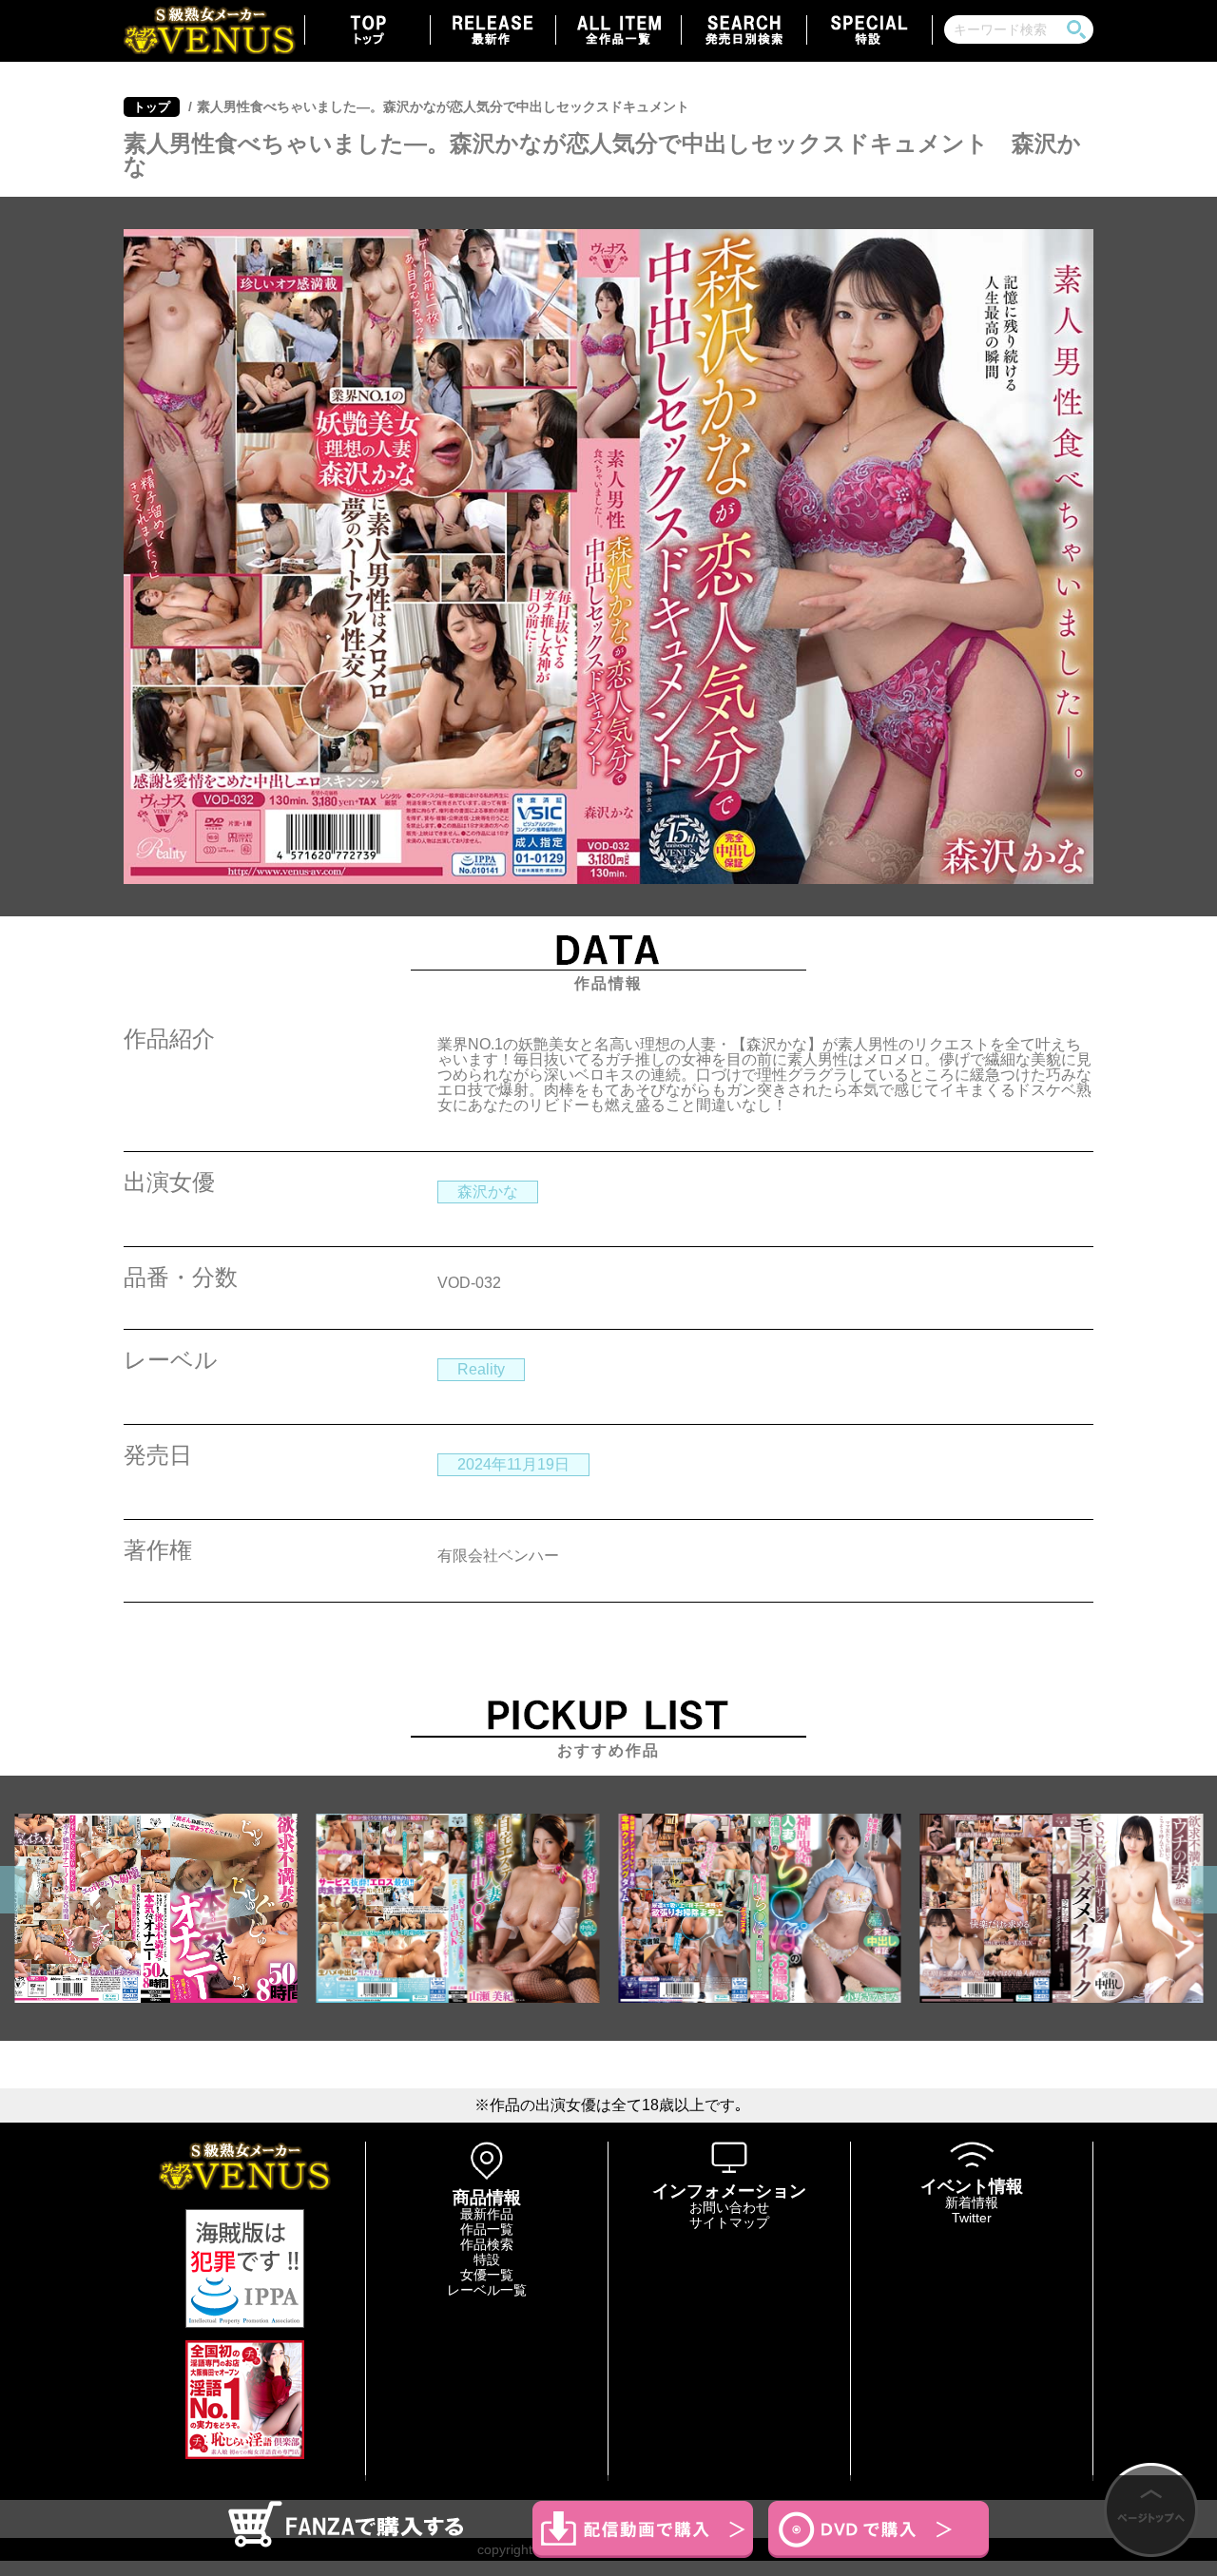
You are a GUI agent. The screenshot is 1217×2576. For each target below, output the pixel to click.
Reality (481, 1369)
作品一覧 (487, 2229)
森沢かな (488, 1192)
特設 (487, 2259)
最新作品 (487, 2214)
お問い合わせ (729, 2207)
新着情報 (972, 2202)
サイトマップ (729, 2222)
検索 (1076, 29)
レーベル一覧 (487, 2290)
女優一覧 (487, 2275)
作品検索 (487, 2244)
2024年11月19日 (513, 1464)
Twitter (972, 2218)
